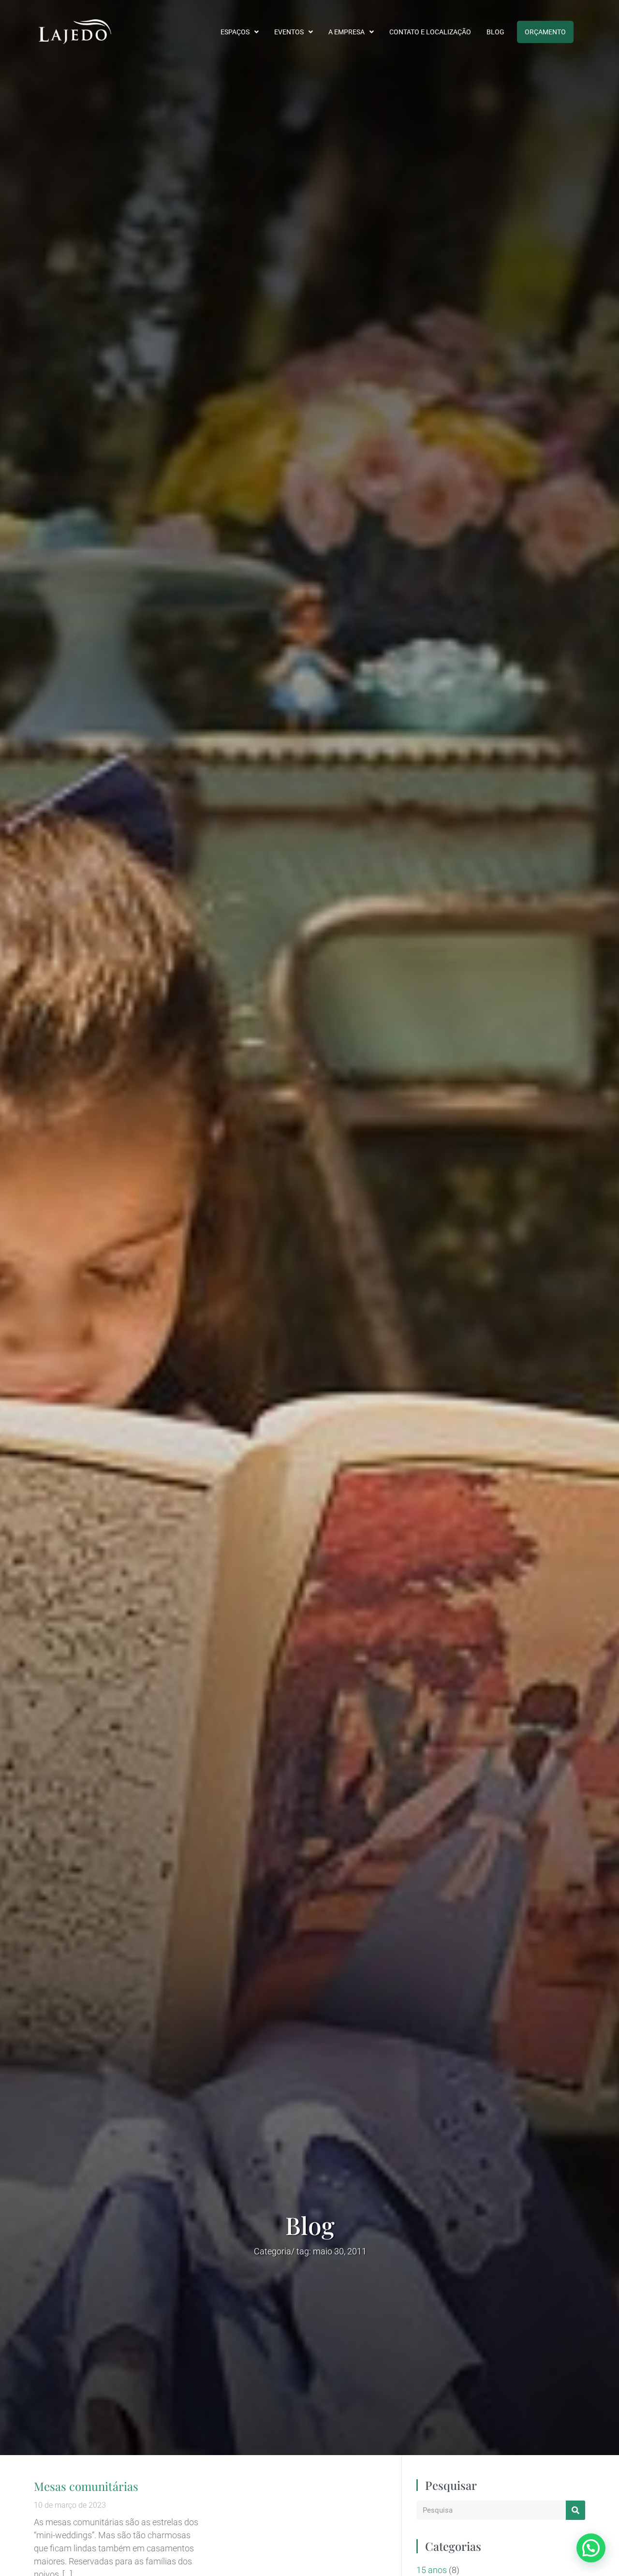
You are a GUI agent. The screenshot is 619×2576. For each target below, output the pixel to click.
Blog (495, 32)
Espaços (235, 32)
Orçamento (545, 32)
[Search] (575, 2510)
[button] (591, 2548)
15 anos (432, 2570)
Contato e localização (430, 32)
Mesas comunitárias (86, 2486)
